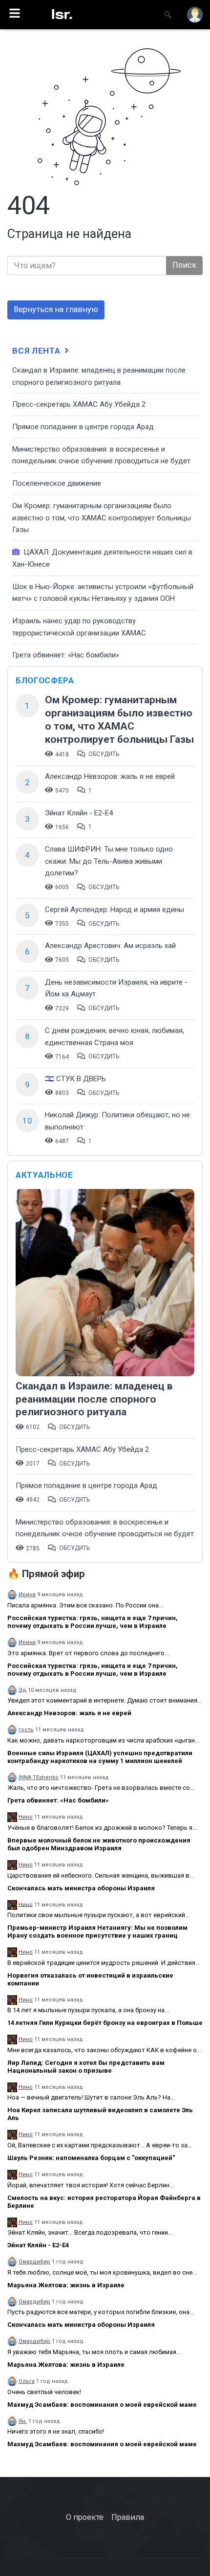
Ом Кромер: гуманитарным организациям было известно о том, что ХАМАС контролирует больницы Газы (102, 518)
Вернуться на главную (56, 309)
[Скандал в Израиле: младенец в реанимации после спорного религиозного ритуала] (105, 1284)
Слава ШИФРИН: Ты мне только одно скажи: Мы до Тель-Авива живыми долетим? (109, 861)
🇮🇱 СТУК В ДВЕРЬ (75, 1079)
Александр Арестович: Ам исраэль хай (110, 946)
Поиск (184, 265)
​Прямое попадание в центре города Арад (83, 427)
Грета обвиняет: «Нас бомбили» (66, 655)
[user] (195, 15)
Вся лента (37, 351)
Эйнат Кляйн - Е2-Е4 (79, 813)
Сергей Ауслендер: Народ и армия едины (115, 910)
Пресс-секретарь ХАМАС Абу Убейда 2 (79, 404)
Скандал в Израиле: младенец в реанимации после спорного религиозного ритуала (94, 1399)
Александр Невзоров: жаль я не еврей (110, 776)
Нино (26, 1817)
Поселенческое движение (57, 483)
